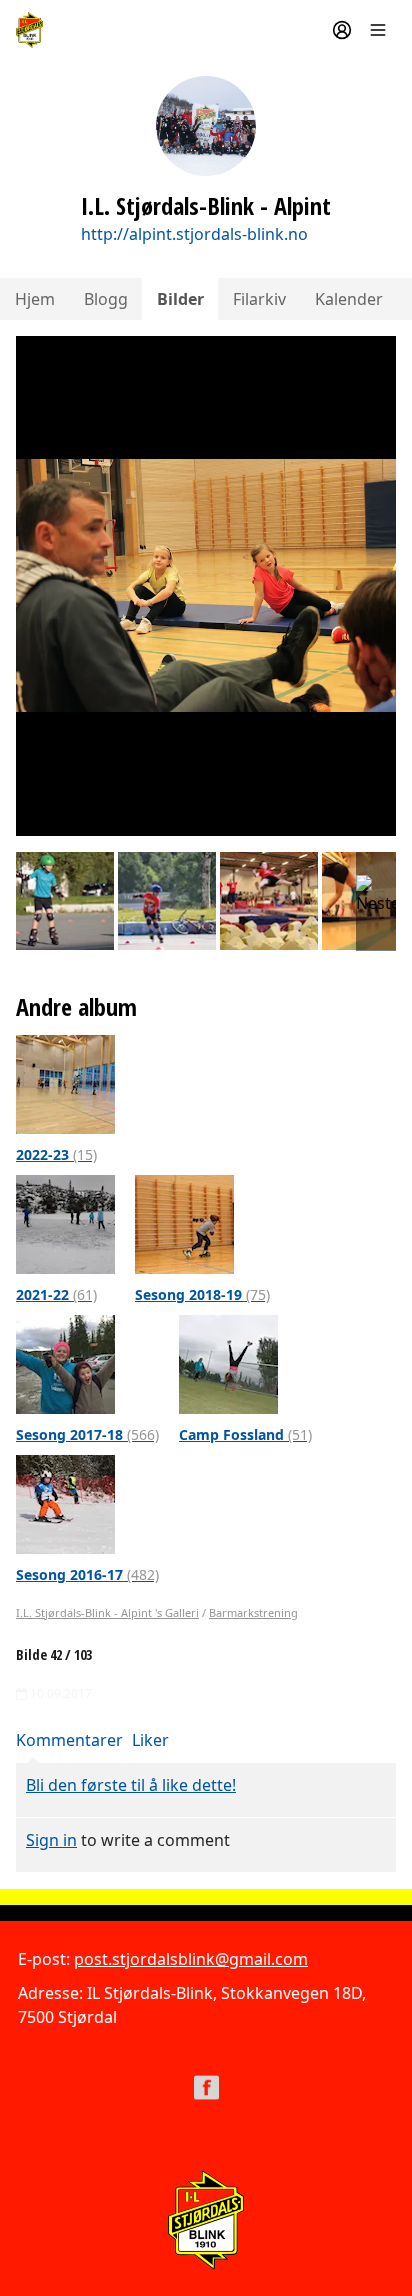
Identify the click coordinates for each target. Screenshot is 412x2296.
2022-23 (56, 1154)
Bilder (180, 299)
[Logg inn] (342, 30)
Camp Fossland (245, 1434)
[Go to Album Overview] (65, 1083)
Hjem (35, 299)
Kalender (349, 299)
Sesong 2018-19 (202, 1294)
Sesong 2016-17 (87, 1574)
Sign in (51, 1840)
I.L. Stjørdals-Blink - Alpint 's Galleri (107, 1612)
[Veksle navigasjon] (378, 30)
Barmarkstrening (253, 1612)
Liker (150, 1740)
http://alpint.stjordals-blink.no (194, 234)
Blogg (106, 299)
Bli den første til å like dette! (131, 1785)
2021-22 (56, 1294)
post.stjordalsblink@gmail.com (191, 1959)
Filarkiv (259, 299)
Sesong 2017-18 (87, 1434)
